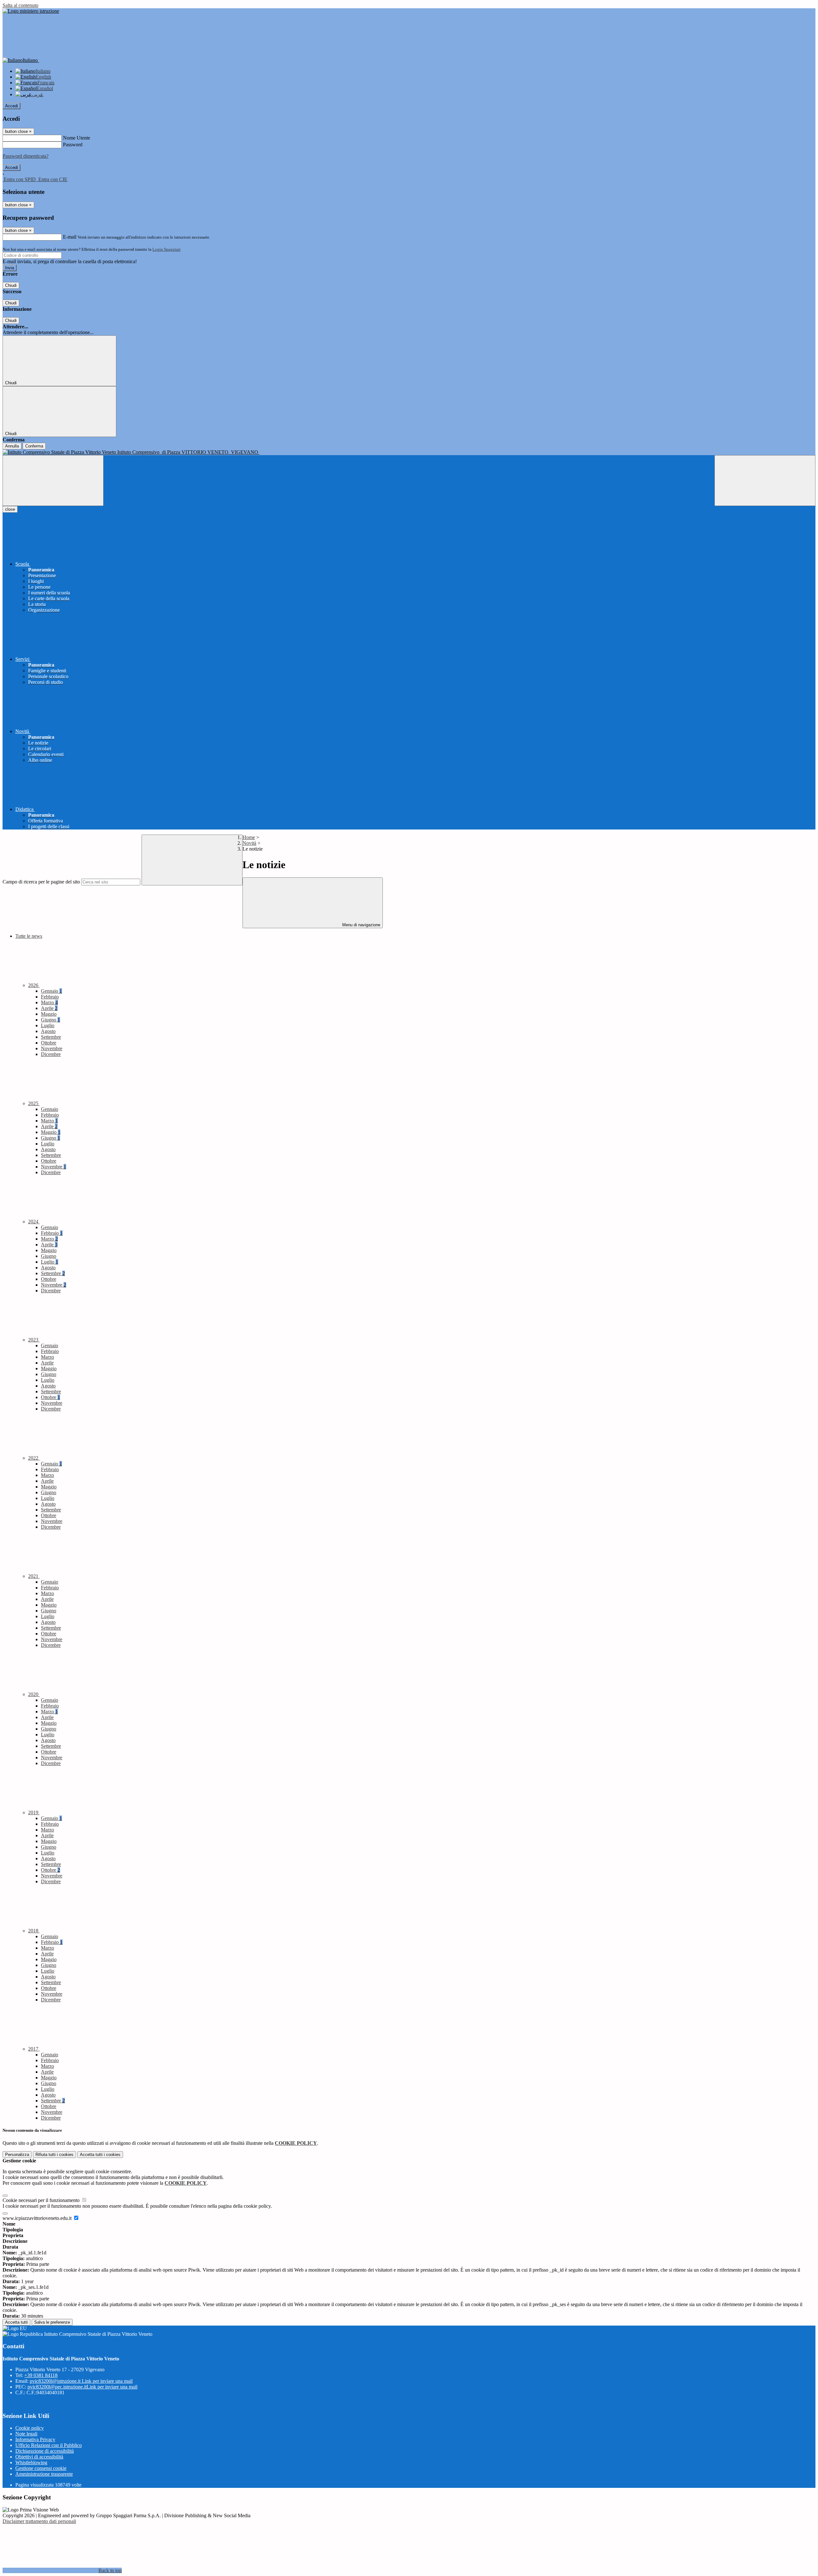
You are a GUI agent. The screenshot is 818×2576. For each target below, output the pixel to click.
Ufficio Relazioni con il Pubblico (49, 2445)
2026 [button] (34, 985)
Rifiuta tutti (54, 2155)
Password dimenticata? (26, 156)
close (10, 509)
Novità (249, 843)
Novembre (52, 1048)
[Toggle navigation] (53, 481)
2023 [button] (34, 1340)
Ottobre (49, 1043)
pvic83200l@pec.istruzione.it (82, 2387)
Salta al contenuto (20, 5)
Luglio (48, 1025)
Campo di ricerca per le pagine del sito (41, 882)
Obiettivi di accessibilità (39, 2457)
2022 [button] (34, 1458)
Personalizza (17, 2155)
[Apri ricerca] (765, 481)
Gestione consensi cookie (41, 2468)
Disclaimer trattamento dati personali (39, 2521)
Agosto (48, 1031)
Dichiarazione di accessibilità (45, 2451)
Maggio (49, 1014)
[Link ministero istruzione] (31, 11)
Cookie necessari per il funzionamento (42, 2200)
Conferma (34, 446)
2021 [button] (34, 1576)
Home (249, 837)
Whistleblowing (31, 2462)
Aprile (49, 1008)
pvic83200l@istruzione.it (81, 2381)
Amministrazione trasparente (44, 2474)
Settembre (51, 1037)
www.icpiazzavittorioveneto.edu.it (38, 2218)
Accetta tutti (100, 2155)
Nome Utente (77, 138)
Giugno (50, 1020)
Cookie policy (30, 2428)
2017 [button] (34, 2049)
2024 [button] (34, 1222)
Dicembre (51, 1054)
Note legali (26, 2434)
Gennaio (51, 991)
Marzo (49, 1002)
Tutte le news (29, 936)
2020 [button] (34, 1694)
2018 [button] (34, 1931)
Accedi (12, 106)
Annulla (12, 446)
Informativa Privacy (35, 2439)
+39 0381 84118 (41, 2375)
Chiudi (11, 285)
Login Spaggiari (166, 249)
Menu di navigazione (361, 925)
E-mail (70, 237)
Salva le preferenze (52, 2322)
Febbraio (50, 997)
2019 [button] (34, 1812)
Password (73, 145)
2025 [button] (34, 1103)
